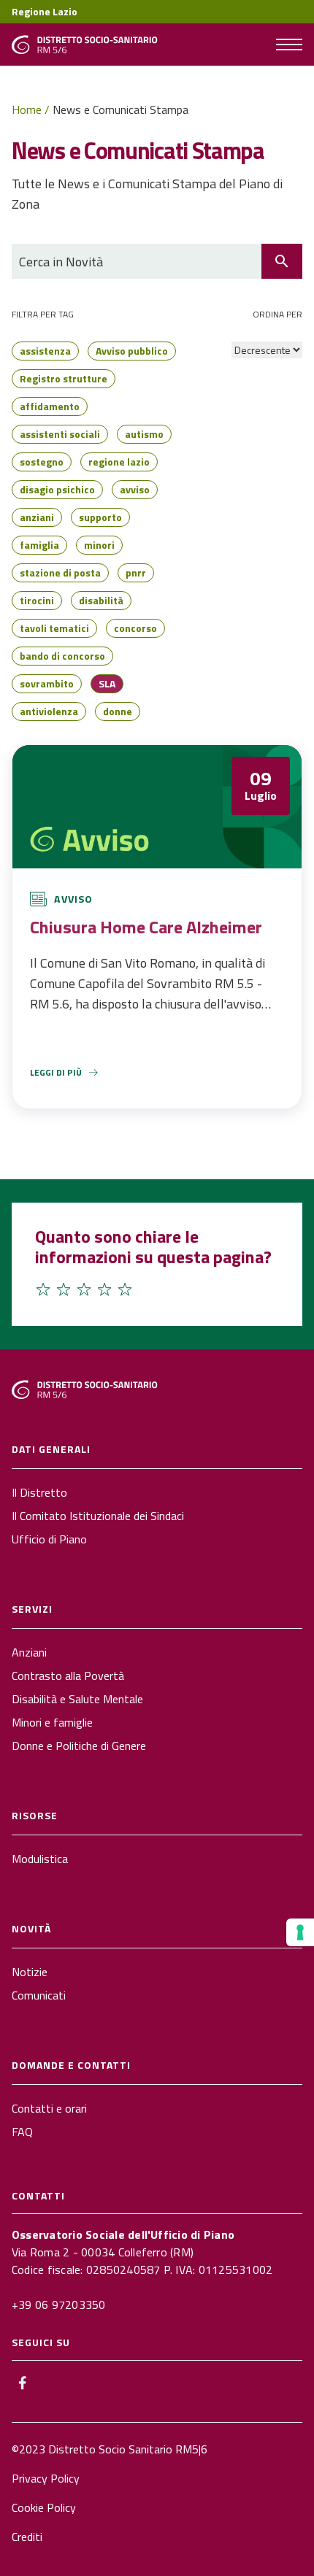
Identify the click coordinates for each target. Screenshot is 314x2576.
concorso (135, 628)
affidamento (50, 406)
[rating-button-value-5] (125, 1289)
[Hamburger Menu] (289, 45)
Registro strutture (64, 378)
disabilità (101, 600)
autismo (144, 434)
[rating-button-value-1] (43, 1289)
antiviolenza (49, 711)
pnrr (136, 572)
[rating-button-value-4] (104, 1289)
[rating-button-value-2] (64, 1289)
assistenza (45, 351)
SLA (107, 683)
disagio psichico (57, 489)
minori (99, 545)
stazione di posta (60, 572)
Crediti (27, 2537)
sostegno (42, 462)
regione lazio (119, 462)
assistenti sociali (60, 434)
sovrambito (47, 683)
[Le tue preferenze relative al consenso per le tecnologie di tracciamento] (300, 1932)
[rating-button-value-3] (84, 1289)
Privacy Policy (46, 2478)
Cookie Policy (44, 2507)
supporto (100, 517)
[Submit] (282, 261)
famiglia (39, 545)
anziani (37, 517)
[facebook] (22, 2383)
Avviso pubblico (132, 351)
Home (27, 109)
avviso (135, 489)
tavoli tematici (54, 628)
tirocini (37, 600)
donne (118, 711)
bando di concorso (62, 656)
